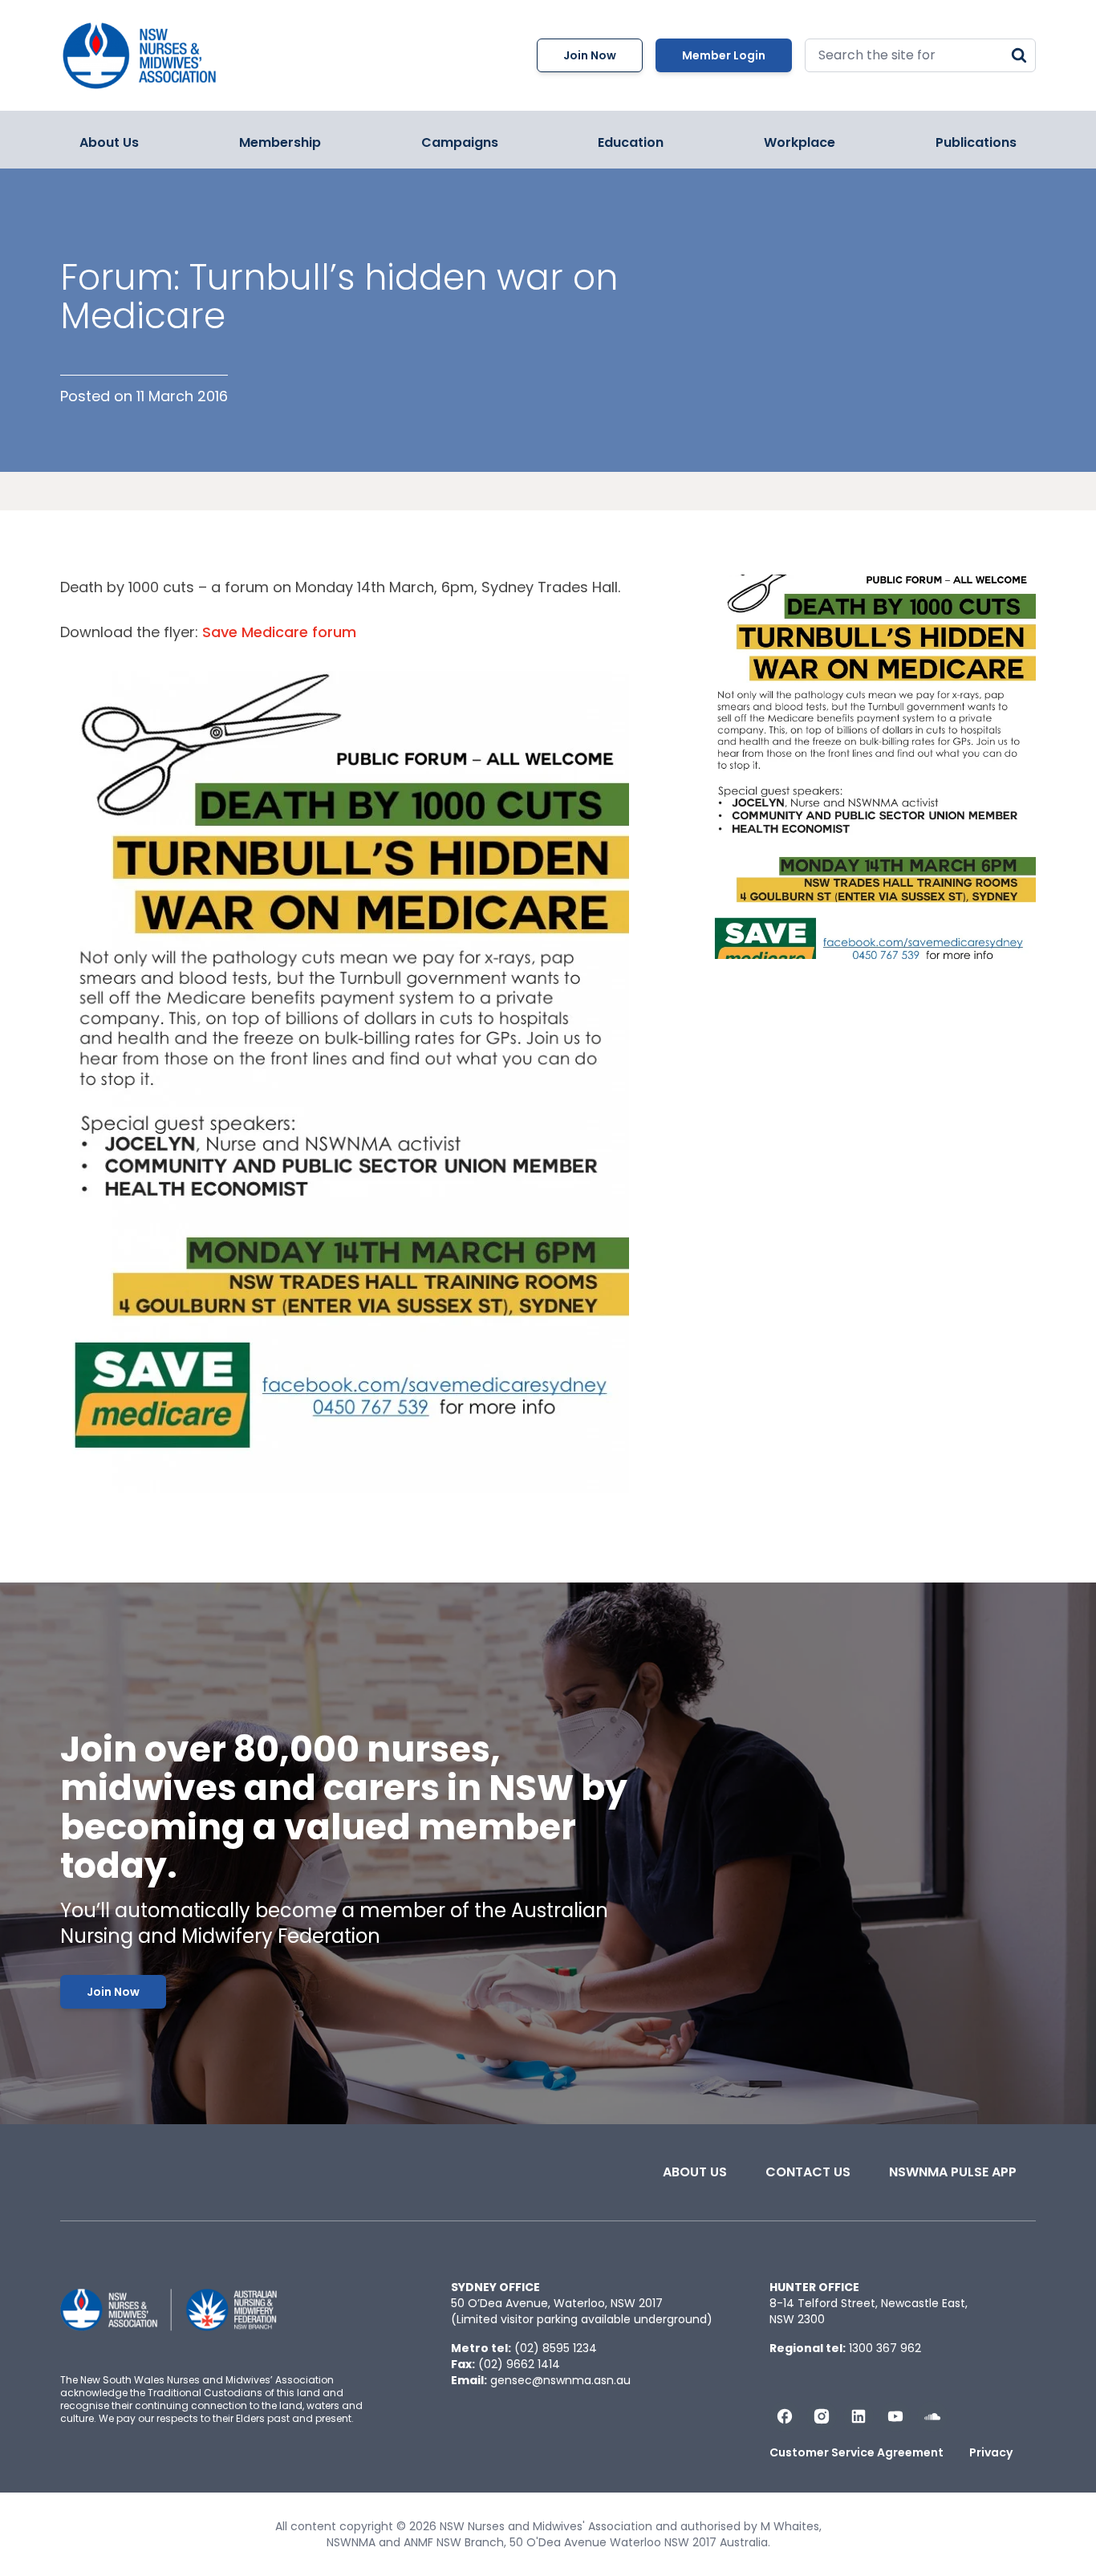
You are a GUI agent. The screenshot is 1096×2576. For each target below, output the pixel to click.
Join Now (590, 55)
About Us (109, 142)
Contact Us (808, 2172)
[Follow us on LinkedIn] (859, 2416)
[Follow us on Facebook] (785, 2416)
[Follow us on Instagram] (822, 2416)
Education (631, 142)
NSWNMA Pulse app (953, 2172)
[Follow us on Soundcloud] (932, 2416)
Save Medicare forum (279, 632)
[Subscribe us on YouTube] (895, 2416)
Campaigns (460, 142)
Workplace (800, 142)
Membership (280, 142)
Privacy (991, 2452)
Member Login (724, 55)
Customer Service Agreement (857, 2452)
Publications (976, 142)
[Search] (1019, 55)
